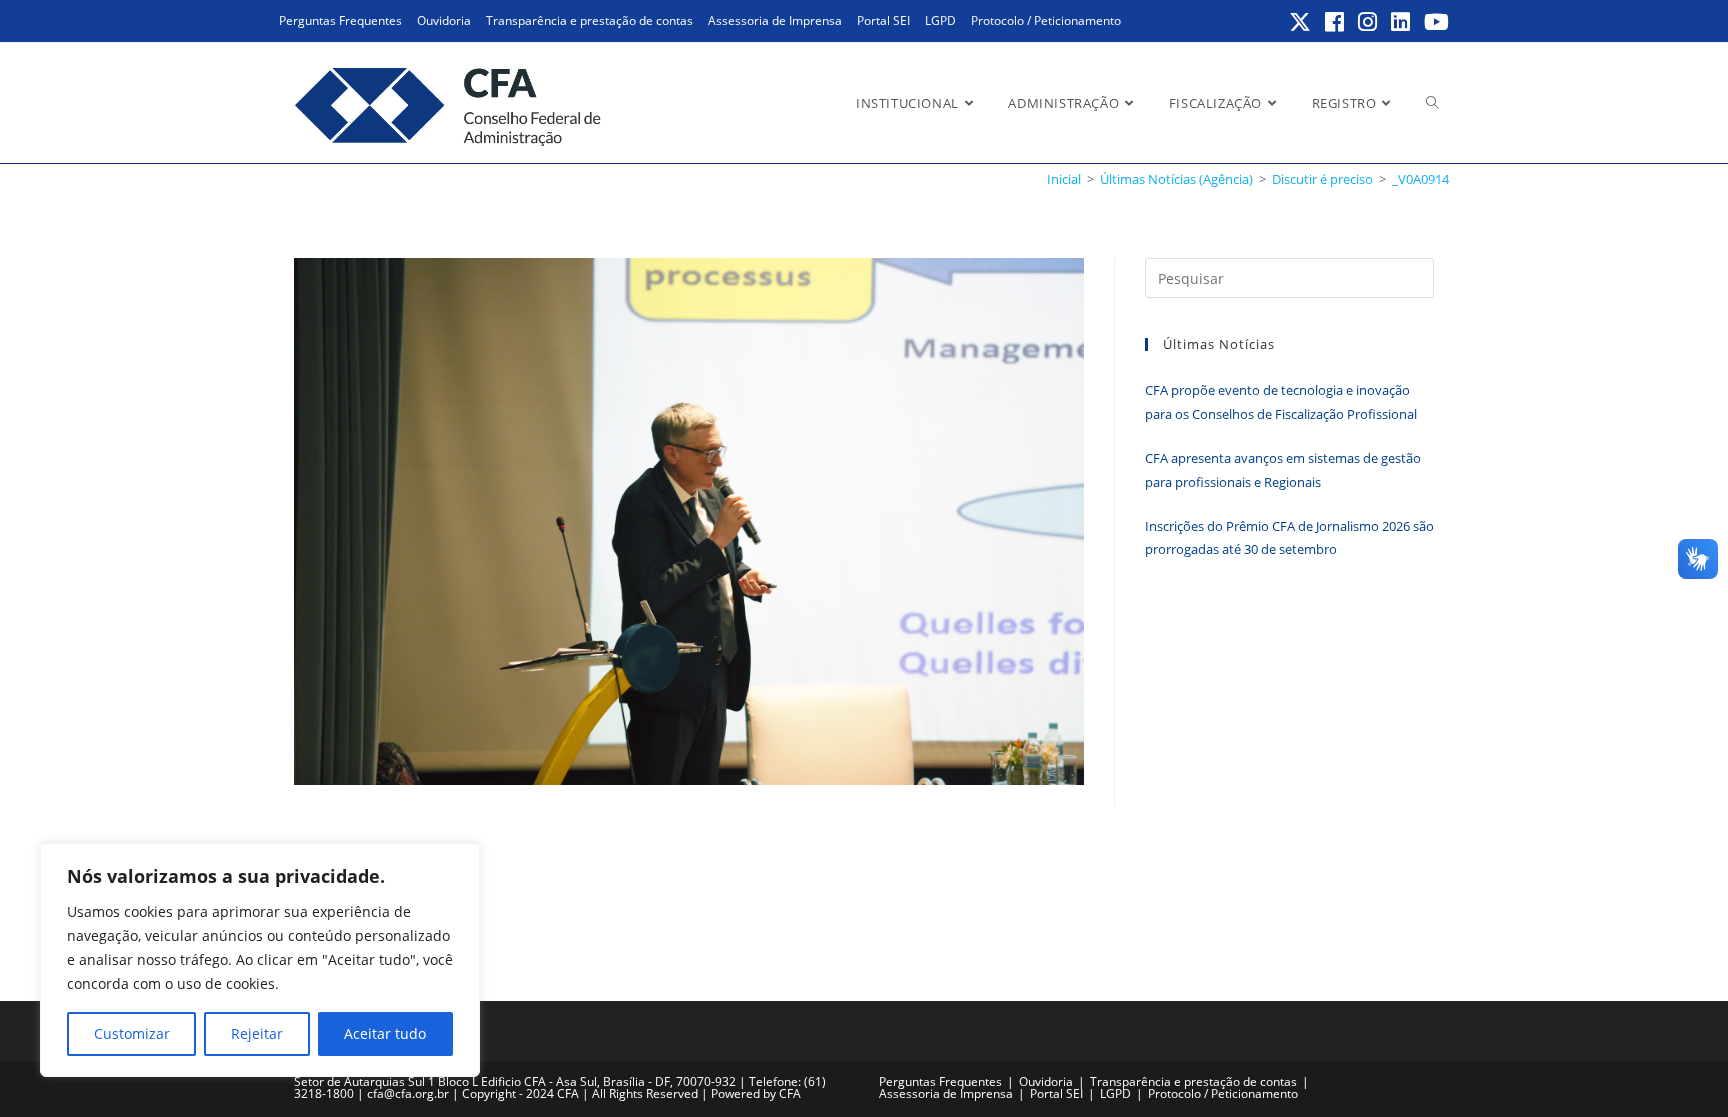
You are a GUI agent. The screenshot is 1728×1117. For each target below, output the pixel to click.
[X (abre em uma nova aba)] (1301, 22)
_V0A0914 (1420, 179)
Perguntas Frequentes (340, 20)
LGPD (940, 20)
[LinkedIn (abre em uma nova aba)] (1401, 22)
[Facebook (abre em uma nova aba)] (1335, 22)
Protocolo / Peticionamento (1046, 20)
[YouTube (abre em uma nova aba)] (1433, 22)
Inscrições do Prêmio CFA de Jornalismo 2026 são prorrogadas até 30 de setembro (1289, 537)
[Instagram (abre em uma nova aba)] (1368, 22)
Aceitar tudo (385, 1033)
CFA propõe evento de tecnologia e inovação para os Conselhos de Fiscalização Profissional (1281, 401)
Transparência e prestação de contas (589, 20)
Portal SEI (883, 20)
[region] (260, 960)
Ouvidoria (444, 20)
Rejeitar (257, 1033)
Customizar (132, 1033)
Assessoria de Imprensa (775, 20)
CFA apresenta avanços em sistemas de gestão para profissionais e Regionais (1283, 469)
